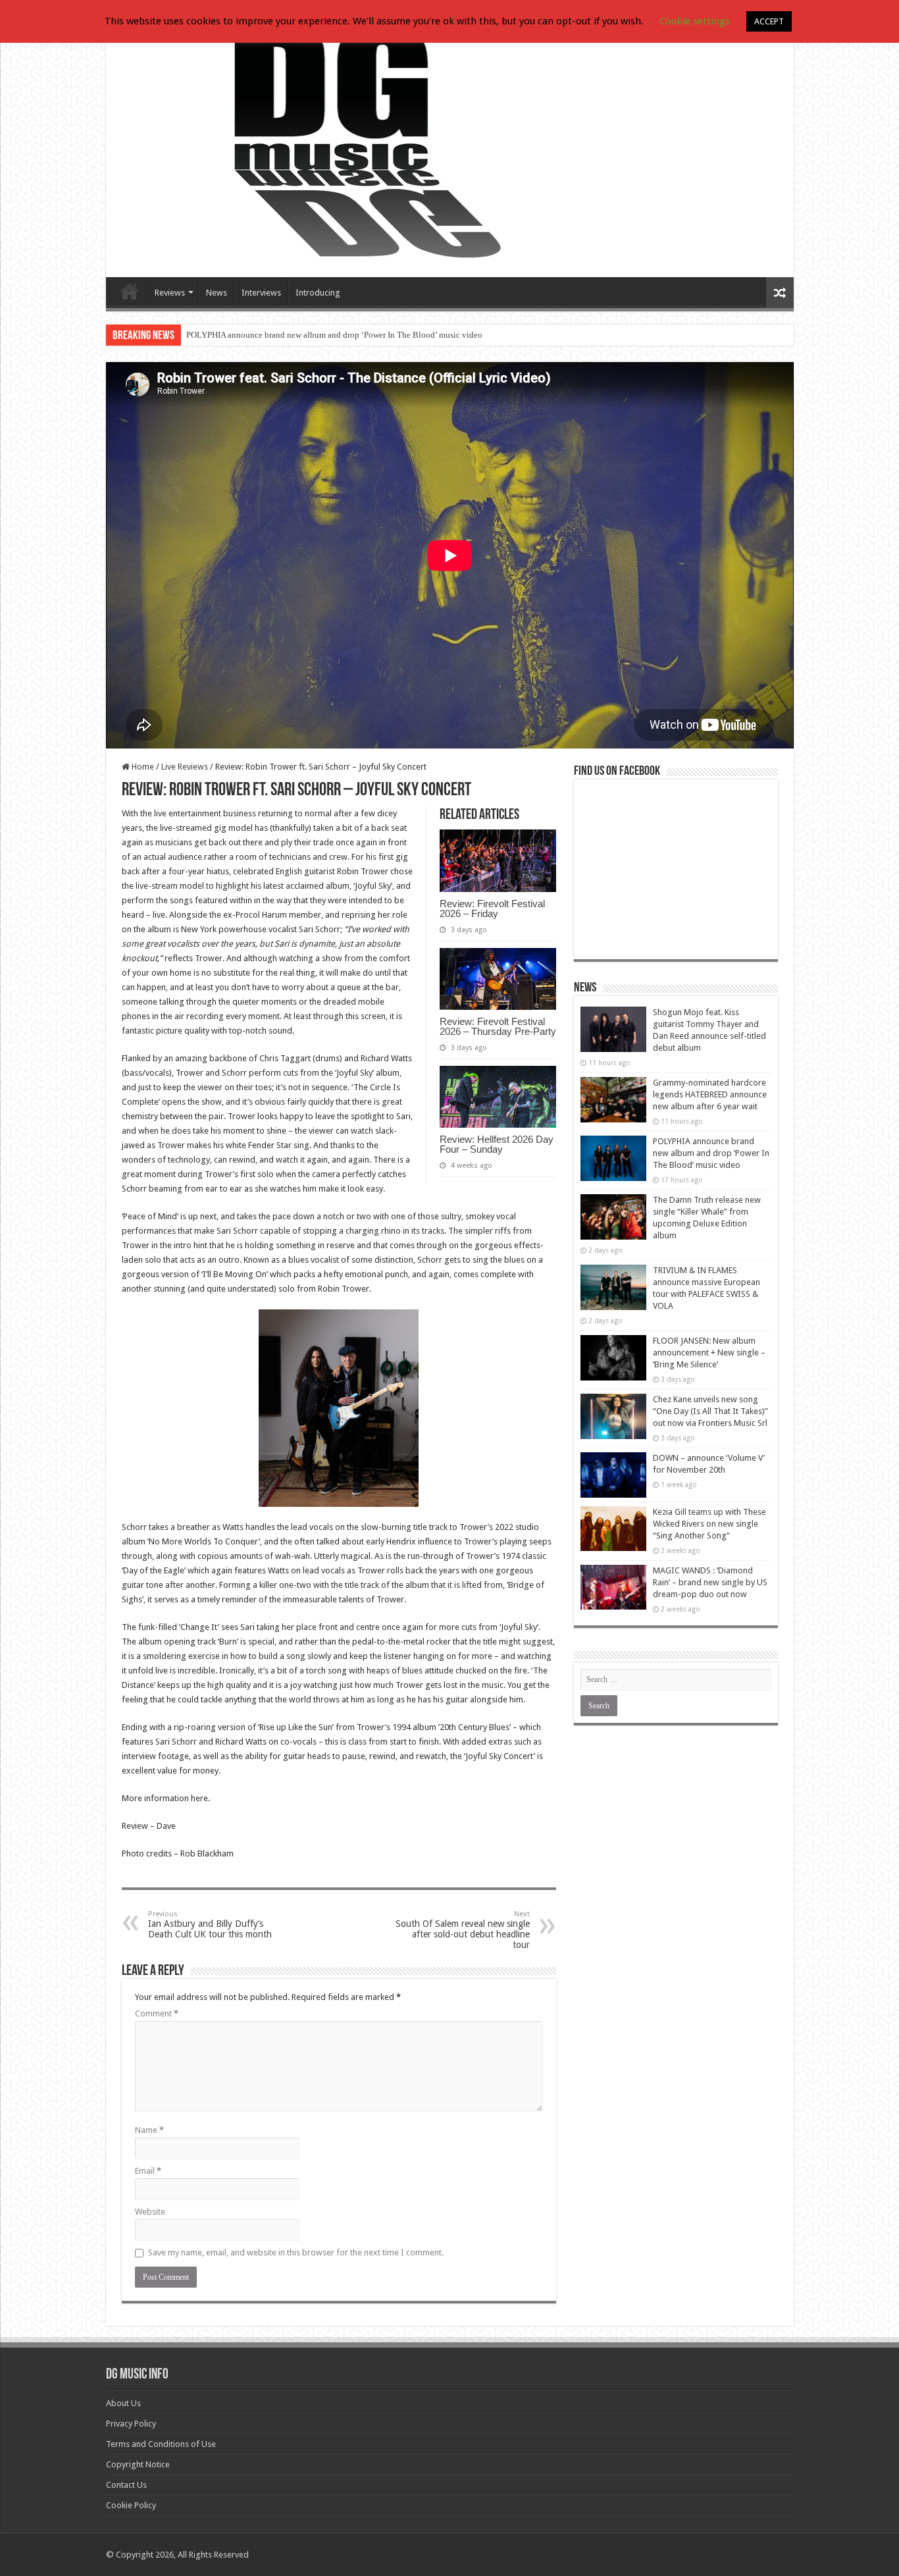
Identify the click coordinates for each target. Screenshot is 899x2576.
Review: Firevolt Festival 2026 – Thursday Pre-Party (498, 1026)
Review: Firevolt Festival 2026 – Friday (492, 908)
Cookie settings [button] (695, 21)
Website (150, 2212)
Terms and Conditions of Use (161, 2444)
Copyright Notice (138, 2464)
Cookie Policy (131, 2505)
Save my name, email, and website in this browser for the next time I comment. (296, 2252)
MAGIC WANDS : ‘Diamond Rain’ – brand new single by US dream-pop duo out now (710, 1582)
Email (148, 2171)
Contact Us (126, 2485)
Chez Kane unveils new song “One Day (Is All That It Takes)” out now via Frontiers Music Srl (710, 1411)
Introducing (318, 293)
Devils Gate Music (130, 291)
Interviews (261, 293)
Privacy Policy (131, 2424)
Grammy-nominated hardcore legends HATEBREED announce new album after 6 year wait (710, 1094)
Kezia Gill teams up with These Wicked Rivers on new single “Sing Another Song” (709, 1524)
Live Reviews (185, 767)
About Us (123, 2403)
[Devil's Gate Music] (450, 146)
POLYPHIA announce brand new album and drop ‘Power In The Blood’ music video (334, 335)
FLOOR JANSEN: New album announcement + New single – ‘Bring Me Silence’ (709, 1353)
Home (142, 767)
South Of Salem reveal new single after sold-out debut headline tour (463, 1930)
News (217, 293)
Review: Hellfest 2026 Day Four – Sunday (497, 1144)
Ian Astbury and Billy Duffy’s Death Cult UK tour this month (210, 1925)
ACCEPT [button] (769, 21)
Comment (157, 2013)
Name (149, 2130)
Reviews (170, 293)
